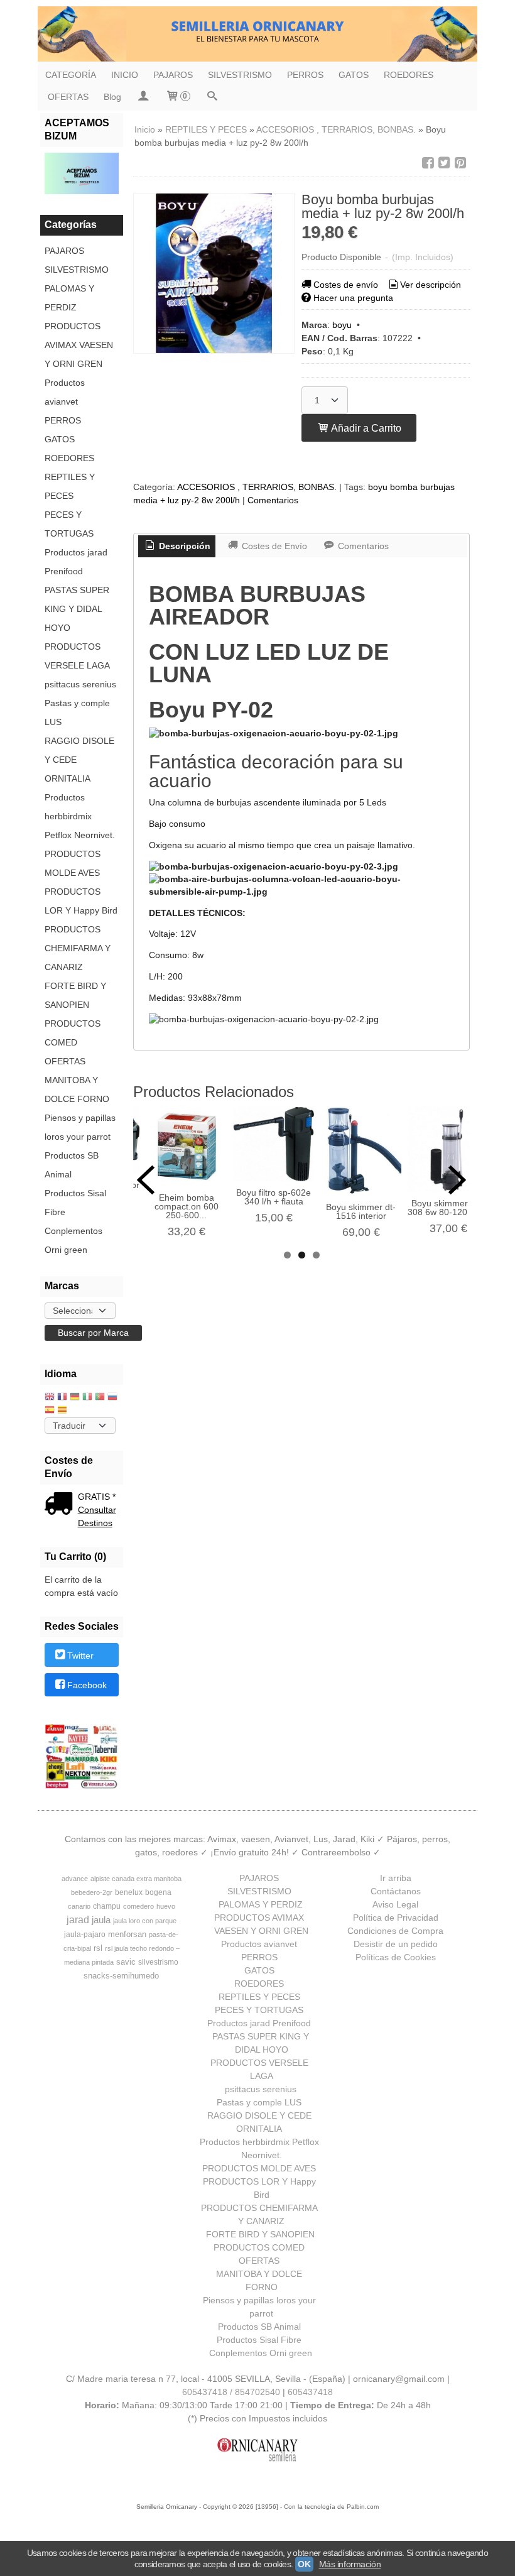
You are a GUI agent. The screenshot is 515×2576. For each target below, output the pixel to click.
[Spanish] (50, 1411)
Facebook (87, 1686)
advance (75, 1879)
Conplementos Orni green (73, 1240)
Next (457, 1180)
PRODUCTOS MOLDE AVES (73, 863)
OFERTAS (68, 97)
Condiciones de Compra (395, 1931)
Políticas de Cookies (396, 1957)
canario (79, 1906)
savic (126, 1962)
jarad (78, 1920)
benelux (129, 1892)
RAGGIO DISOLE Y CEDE (79, 750)
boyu (342, 325)
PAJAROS (173, 75)
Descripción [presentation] (183, 546)
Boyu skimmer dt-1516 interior (361, 1211)
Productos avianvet (65, 392)
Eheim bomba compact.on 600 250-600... (187, 1206)
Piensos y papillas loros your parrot (80, 1127)
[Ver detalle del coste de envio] (61, 1505)
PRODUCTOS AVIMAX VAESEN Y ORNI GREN (79, 345)
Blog (112, 97)
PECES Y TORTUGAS (69, 524)
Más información (350, 2564)
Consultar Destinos (97, 1516)
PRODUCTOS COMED (73, 1033)
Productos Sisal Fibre (75, 1203)
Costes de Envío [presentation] (273, 546)
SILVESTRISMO (240, 75)
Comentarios (273, 500)
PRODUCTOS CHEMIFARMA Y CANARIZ (78, 948)
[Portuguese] (100, 1398)
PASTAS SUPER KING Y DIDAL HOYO (77, 609)
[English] (50, 1398)
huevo (166, 1906)
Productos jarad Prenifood (76, 562)
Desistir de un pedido (396, 1944)
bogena (158, 1892)
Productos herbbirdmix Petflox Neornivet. (80, 816)
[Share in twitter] (444, 163)
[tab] (177, 547)
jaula (101, 1920)
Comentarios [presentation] (362, 546)
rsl (98, 1948)
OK (304, 2564)
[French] (62, 1398)
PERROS (305, 75)
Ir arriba (396, 1878)
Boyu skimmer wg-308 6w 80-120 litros (448, 1208)
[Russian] (112, 1398)
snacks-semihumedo (121, 1976)
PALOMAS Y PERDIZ (69, 298)
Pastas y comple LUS (77, 712)
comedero (138, 1906)
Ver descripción (431, 285)
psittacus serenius (80, 684)
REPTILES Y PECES (70, 486)
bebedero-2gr (92, 1892)
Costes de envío (346, 285)
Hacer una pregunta (353, 298)
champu (107, 1906)
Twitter (80, 1656)
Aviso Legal (395, 1904)
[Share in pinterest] (460, 163)
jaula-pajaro (85, 1935)
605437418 (310, 2392)
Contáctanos (396, 1891)
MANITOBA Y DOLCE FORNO (77, 1089)
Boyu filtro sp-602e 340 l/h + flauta (274, 1197)
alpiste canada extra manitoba (136, 1879)
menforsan (127, 1934)
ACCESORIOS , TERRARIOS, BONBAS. (257, 487)
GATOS (354, 75)
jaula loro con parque (145, 1921)
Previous (146, 1180)
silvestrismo (158, 1962)
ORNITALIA (68, 778)
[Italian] (87, 1398)
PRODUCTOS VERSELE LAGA (77, 656)
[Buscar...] (212, 97)
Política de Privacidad (396, 1918)
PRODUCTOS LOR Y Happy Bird (81, 901)
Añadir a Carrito (365, 428)
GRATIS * (97, 1497)
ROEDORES (409, 75)
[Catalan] (63, 1411)
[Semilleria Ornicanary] (257, 34)
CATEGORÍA (71, 75)
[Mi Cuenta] (143, 97)
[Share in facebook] (428, 163)
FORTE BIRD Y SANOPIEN (75, 995)
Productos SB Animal (72, 1165)
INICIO (125, 75)
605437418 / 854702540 (231, 2392)
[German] (75, 1398)
